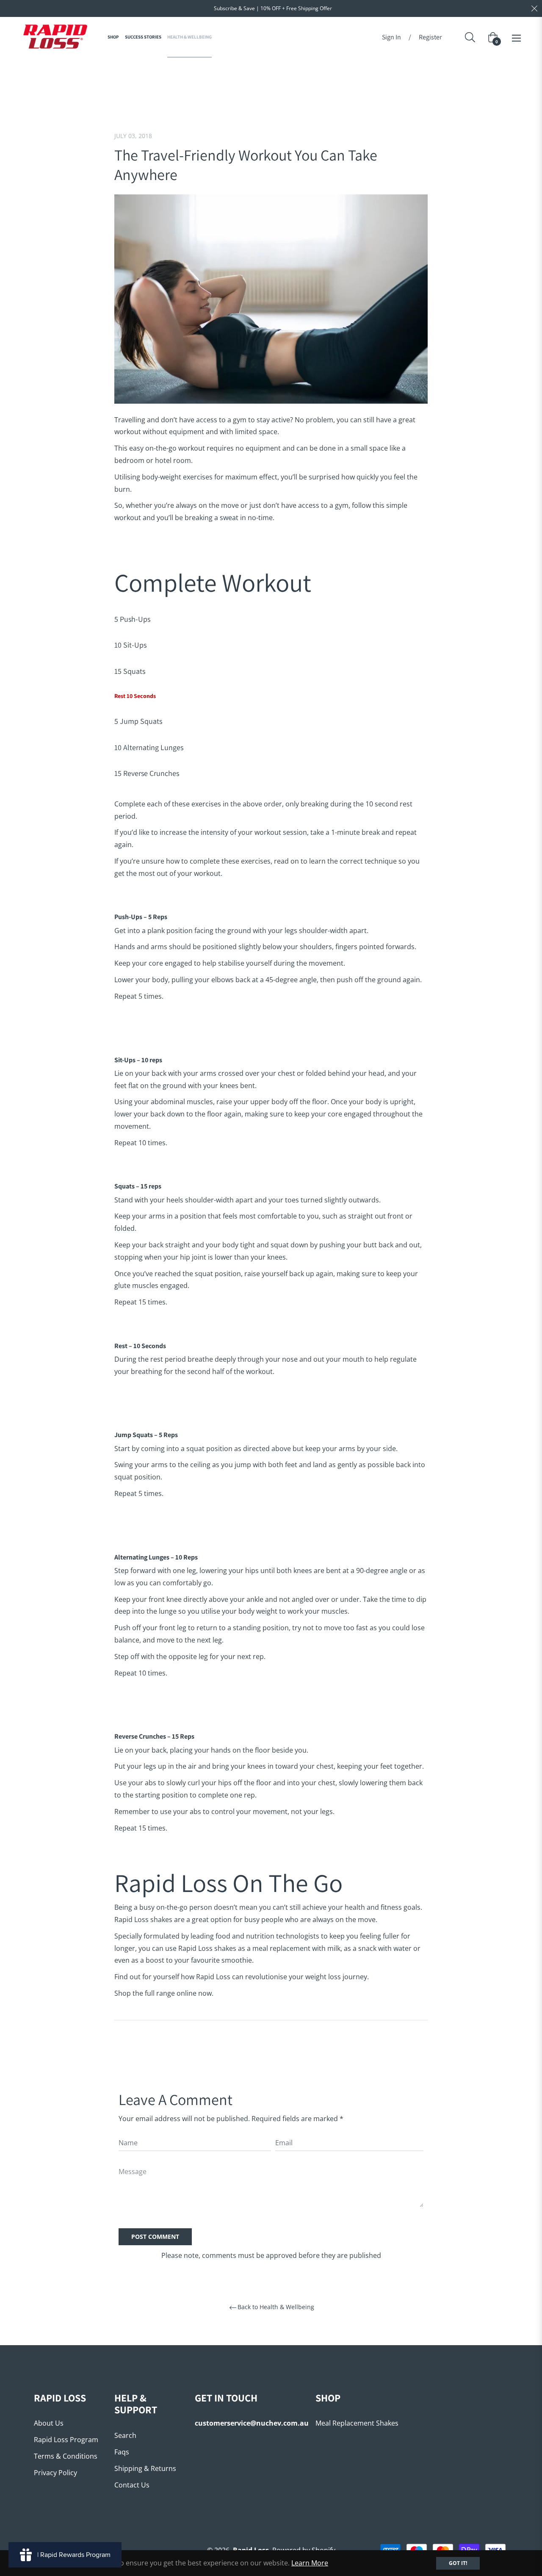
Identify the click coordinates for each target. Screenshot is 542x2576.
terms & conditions (66, 2456)
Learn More (310, 2563)
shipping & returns (145, 2468)
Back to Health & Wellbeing (276, 2307)
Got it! (458, 2563)
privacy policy (55, 2473)
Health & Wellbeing (204, 72)
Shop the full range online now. (164, 1993)
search (125, 2435)
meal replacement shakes (357, 2423)
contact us (132, 2485)
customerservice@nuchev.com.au (252, 2423)
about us (49, 2423)
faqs (122, 2452)
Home (158, 72)
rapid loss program (66, 2440)
